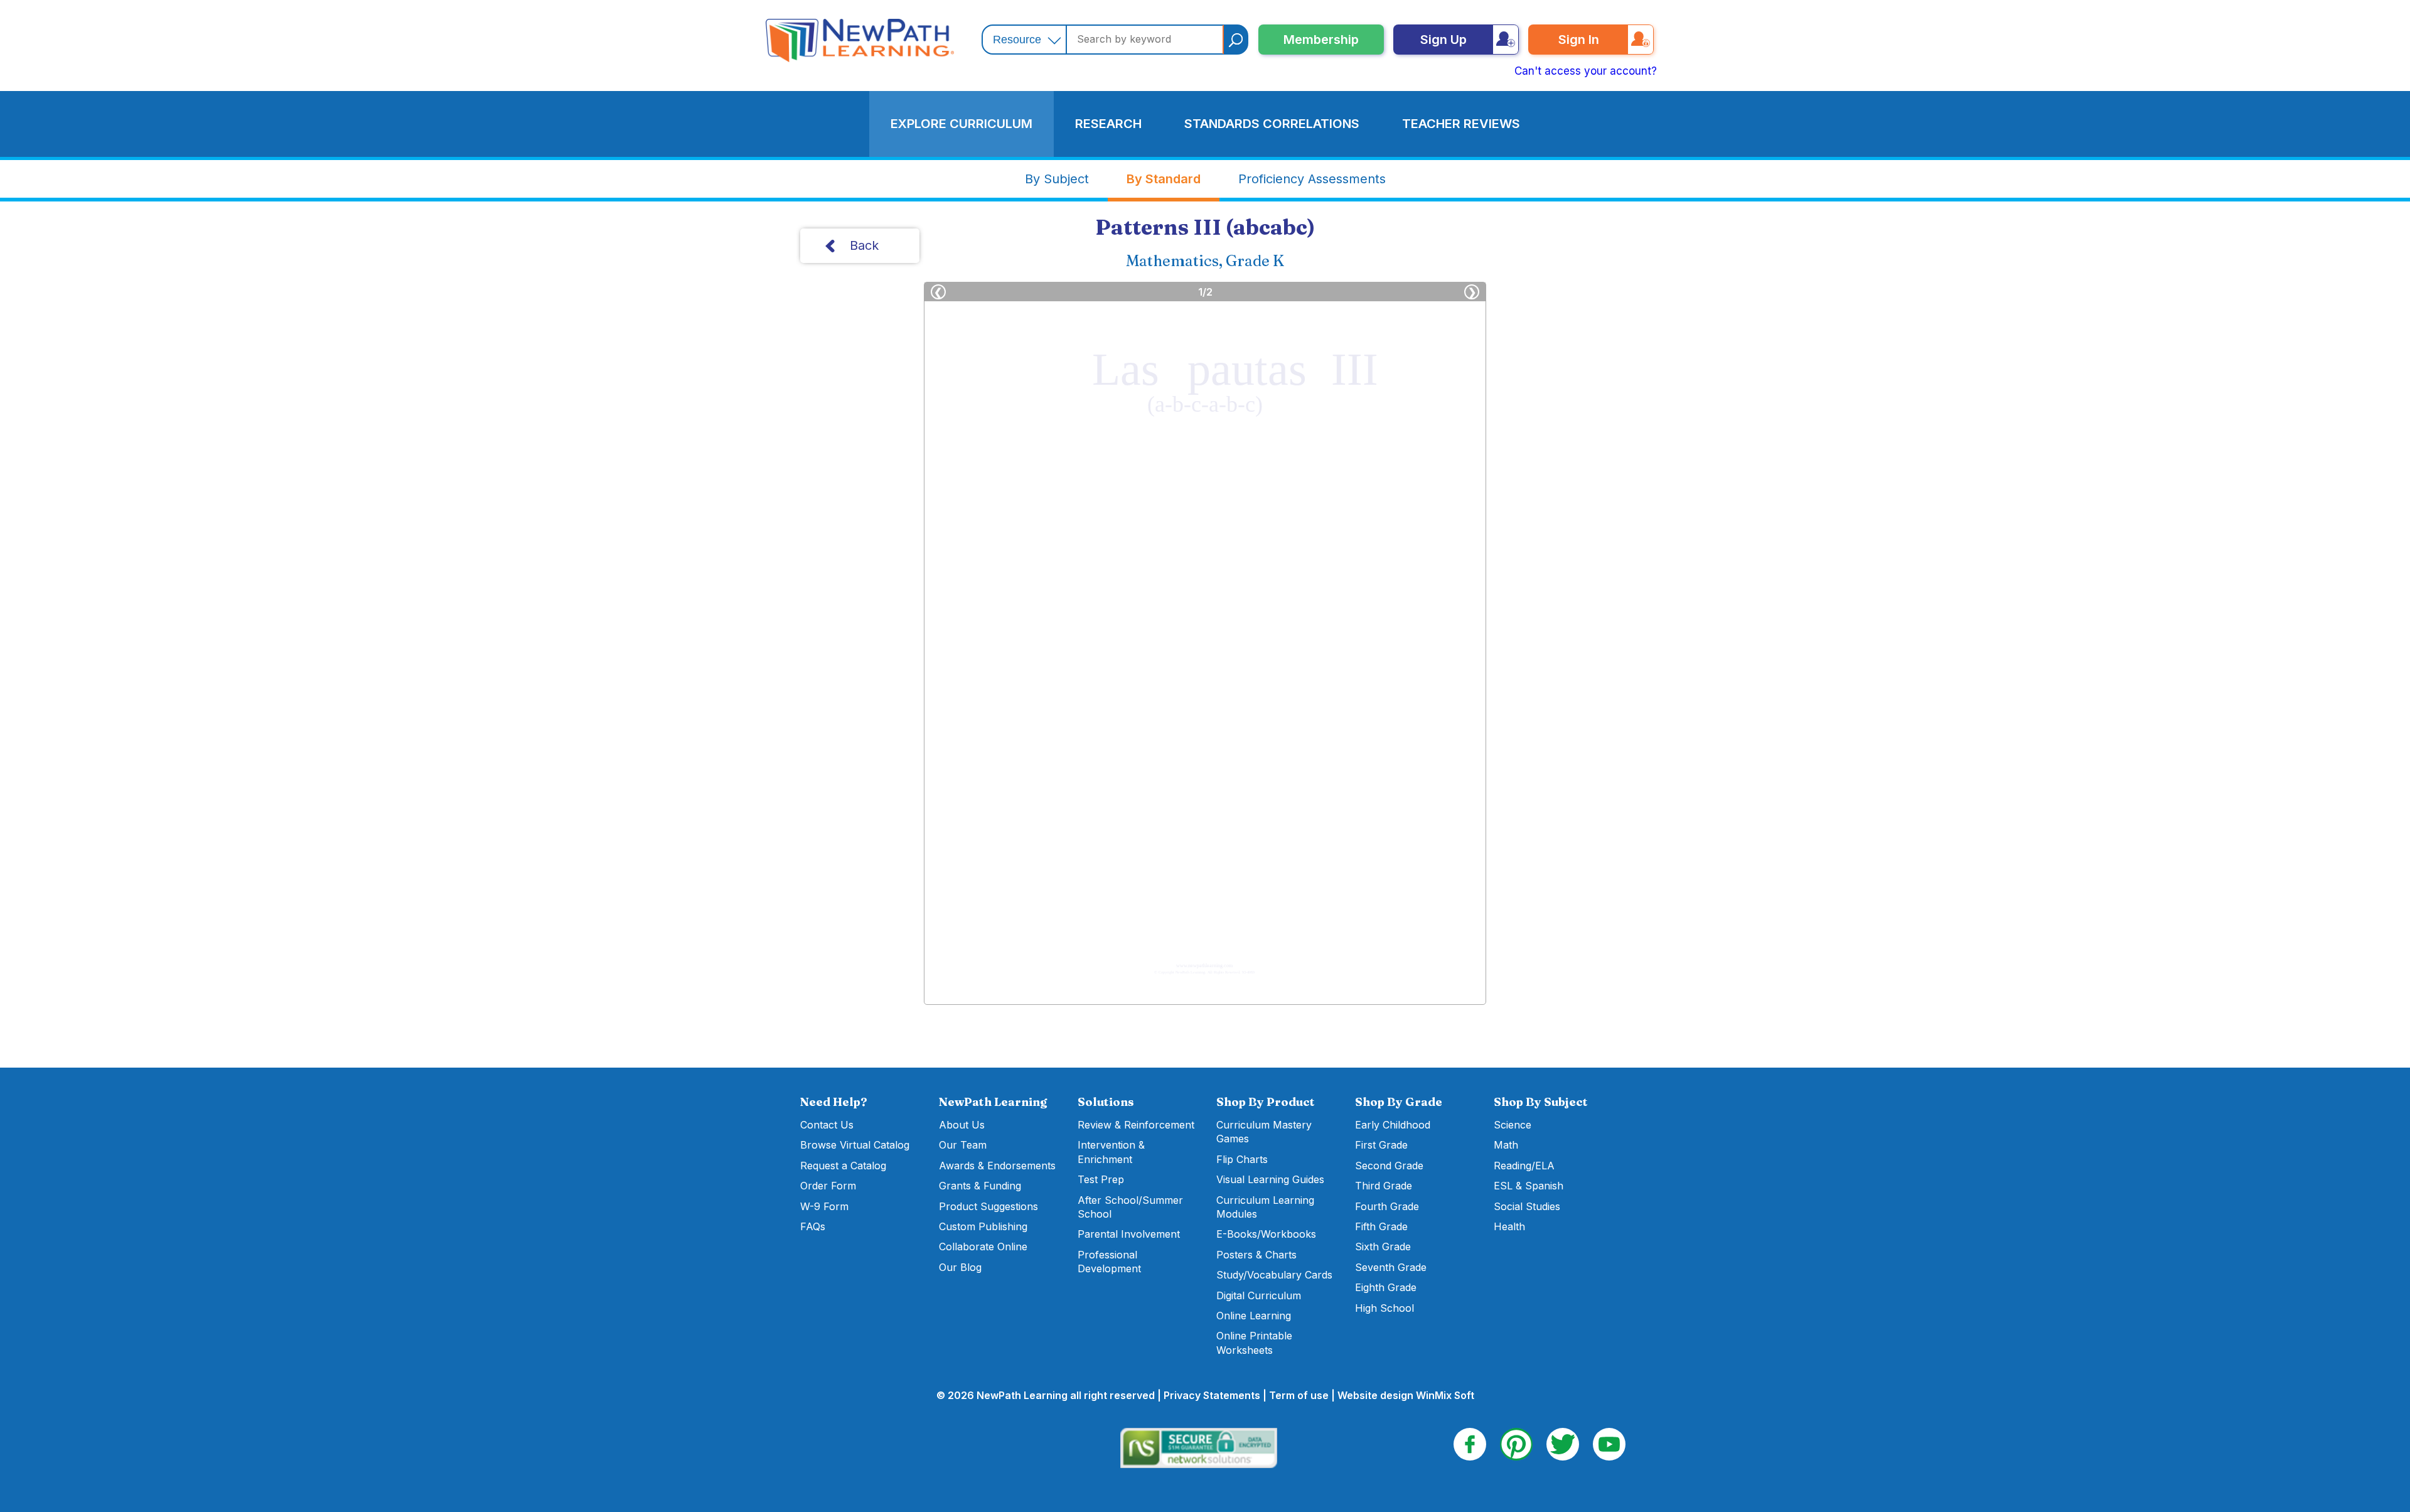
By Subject (1057, 179)
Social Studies (1527, 1206)
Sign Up (1443, 40)
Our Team (963, 1145)
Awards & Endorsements (997, 1166)
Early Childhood (1393, 1125)
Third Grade (1384, 1186)
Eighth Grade (1386, 1287)
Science (1513, 1125)
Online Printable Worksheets (1254, 1343)
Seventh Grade (1391, 1267)
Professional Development (1109, 1262)
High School (1384, 1308)
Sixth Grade (1383, 1247)
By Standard (1164, 179)
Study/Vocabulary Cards (1274, 1275)
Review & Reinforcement (1136, 1125)
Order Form (828, 1186)
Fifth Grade (1381, 1226)
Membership (1321, 40)
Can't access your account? (1586, 71)
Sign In (1579, 40)
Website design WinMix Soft (1406, 1395)
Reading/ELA (1524, 1166)
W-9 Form (824, 1206)
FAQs (813, 1226)
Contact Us (827, 1125)
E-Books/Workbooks (1266, 1234)
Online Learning (1254, 1316)
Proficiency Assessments (1312, 179)
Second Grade (1389, 1166)
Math (1506, 1145)
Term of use (1299, 1395)
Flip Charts (1242, 1159)
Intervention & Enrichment (1111, 1152)
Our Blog (960, 1267)
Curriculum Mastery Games (1264, 1132)
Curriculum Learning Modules (1265, 1207)
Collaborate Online (983, 1247)
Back (864, 245)
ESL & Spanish (1529, 1186)
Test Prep (1101, 1179)
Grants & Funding (980, 1186)
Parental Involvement (1129, 1234)
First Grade (1381, 1145)
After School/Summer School (1130, 1207)
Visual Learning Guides (1270, 1179)
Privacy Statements (1212, 1395)
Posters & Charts (1256, 1255)
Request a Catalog (843, 1166)
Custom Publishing (983, 1226)
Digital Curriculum (1259, 1295)
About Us (962, 1125)
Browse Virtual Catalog (855, 1145)
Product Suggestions (988, 1206)
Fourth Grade (1387, 1206)
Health (1509, 1226)
